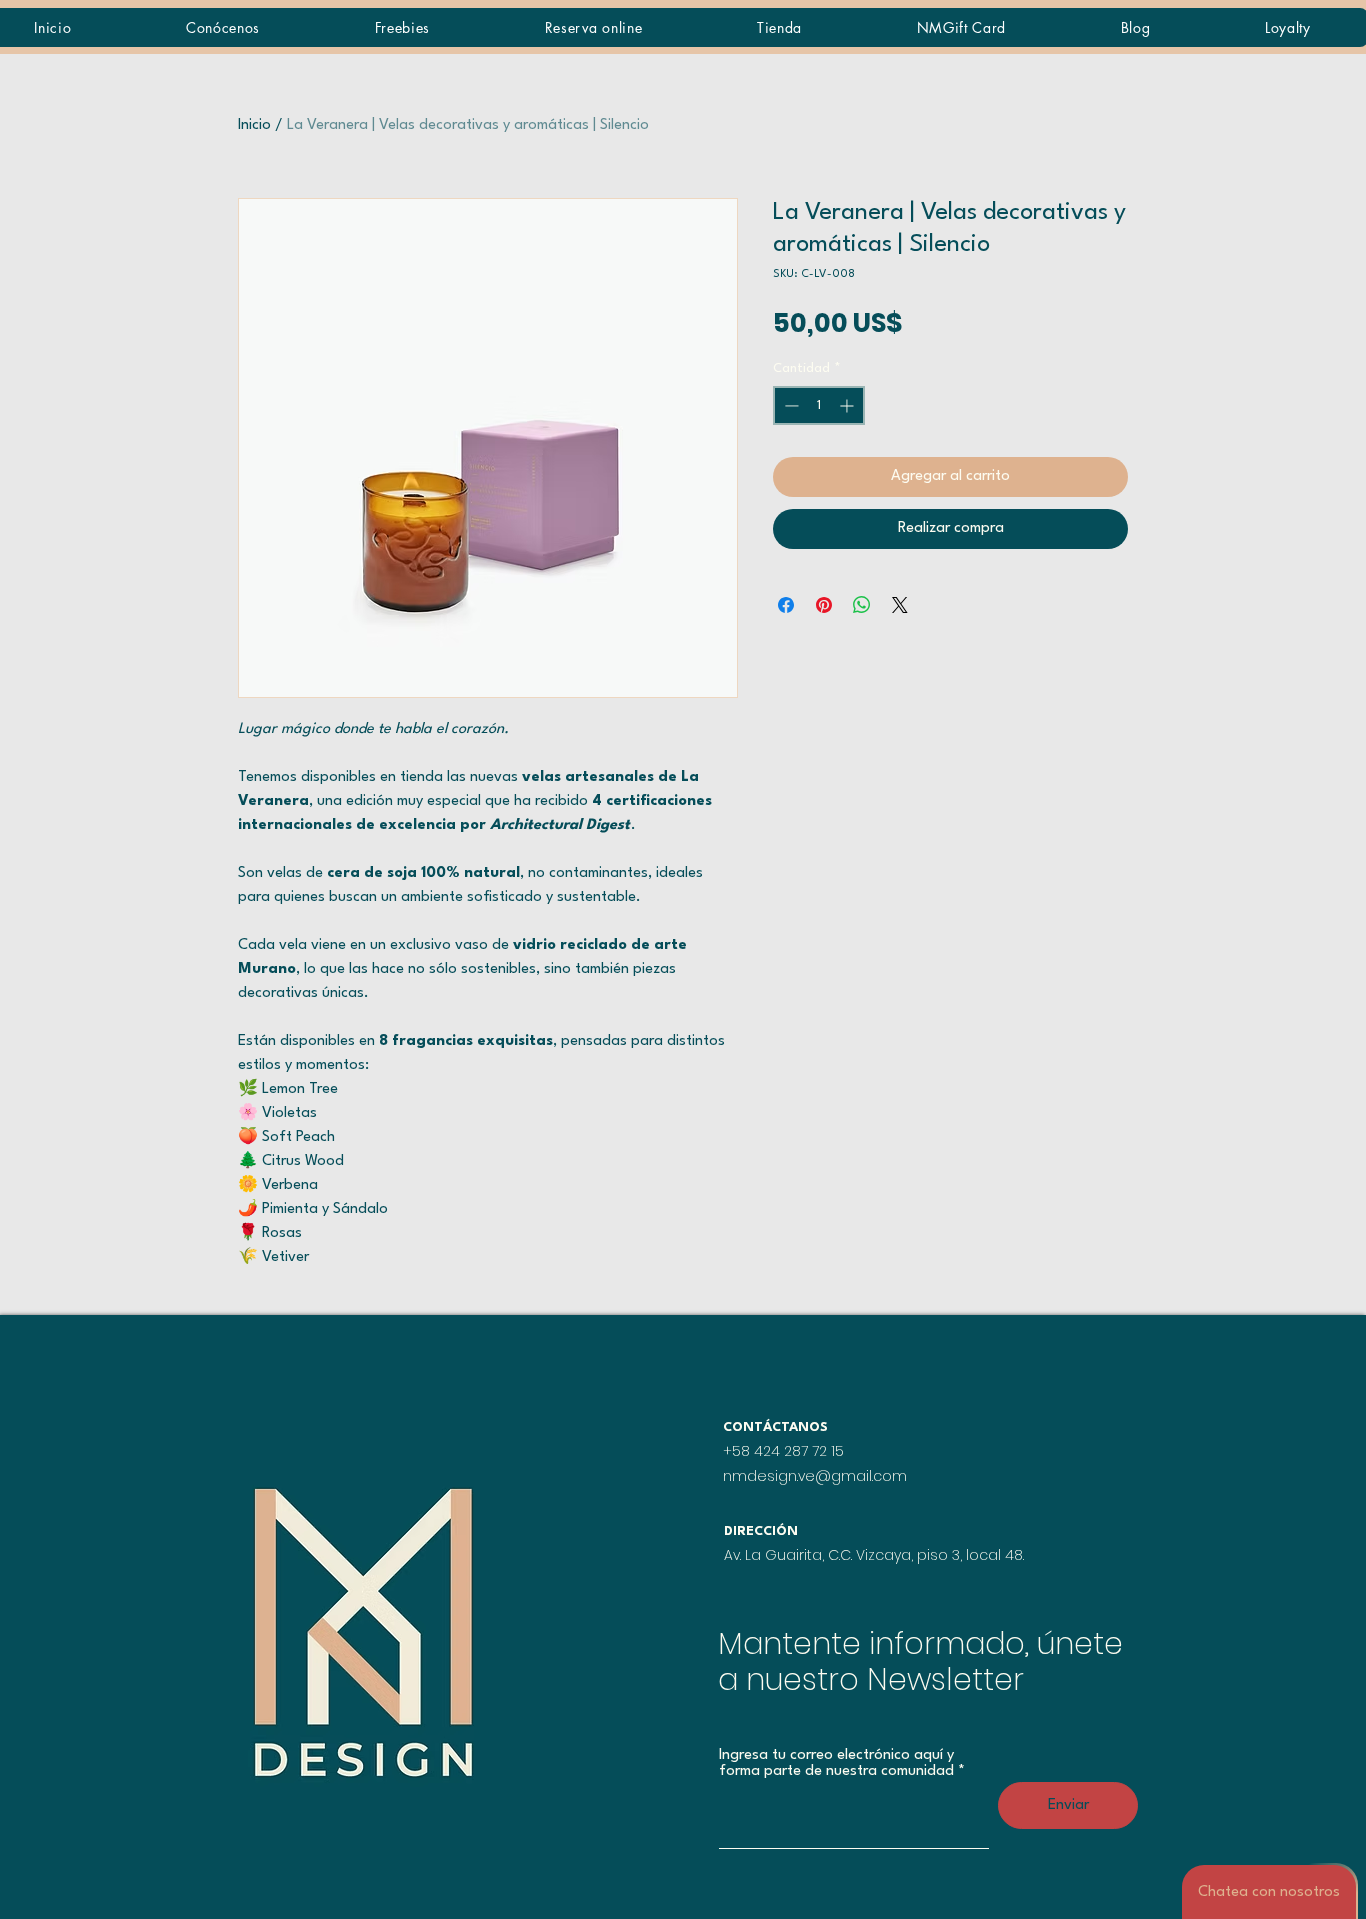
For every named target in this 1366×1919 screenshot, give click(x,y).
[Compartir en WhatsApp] (862, 605)
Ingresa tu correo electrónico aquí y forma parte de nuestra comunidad (836, 1763)
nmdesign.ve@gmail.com (815, 1476)
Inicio (254, 125)
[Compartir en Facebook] (786, 605)
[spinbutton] (819, 405)
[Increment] (848, 405)
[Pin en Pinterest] (824, 605)
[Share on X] (900, 605)
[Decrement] (789, 405)
